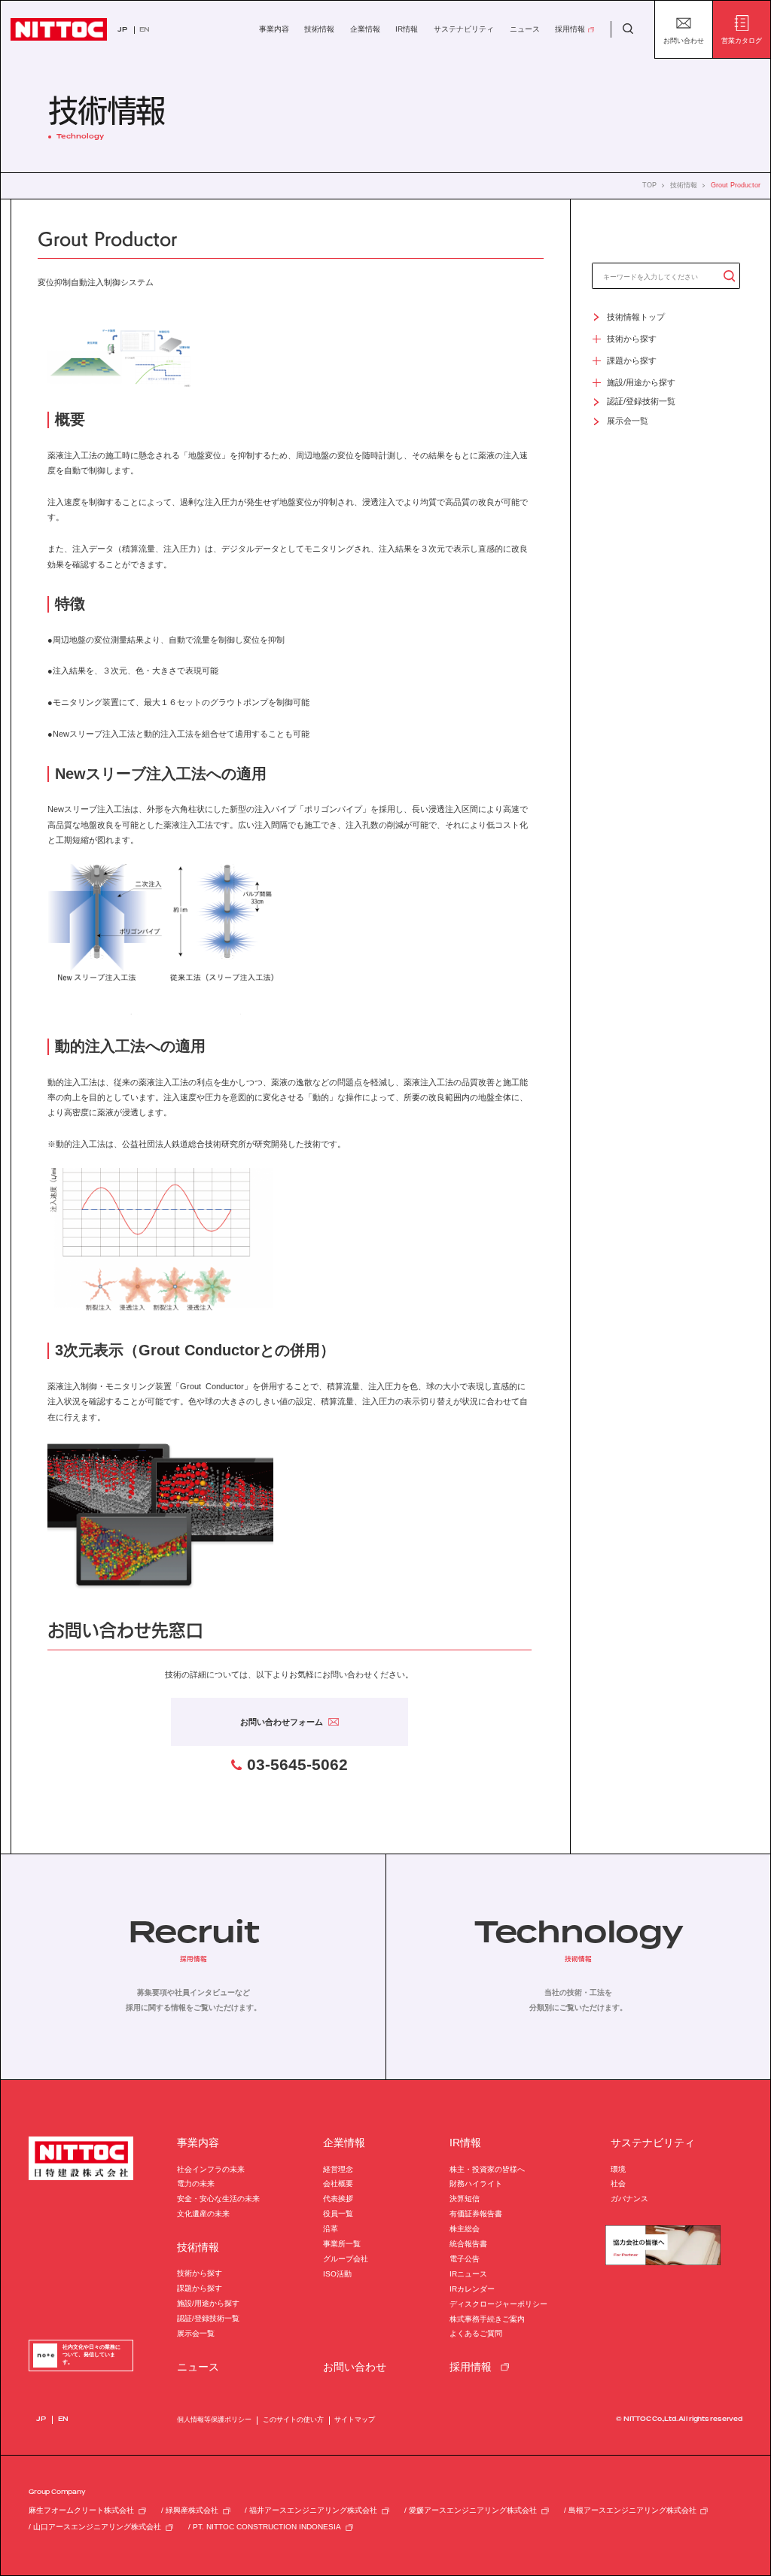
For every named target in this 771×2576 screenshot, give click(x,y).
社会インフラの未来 (211, 2169)
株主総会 (465, 2229)
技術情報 (684, 186)
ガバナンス (629, 2199)
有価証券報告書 (476, 2214)
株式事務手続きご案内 (487, 2319)
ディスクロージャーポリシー (498, 2304)
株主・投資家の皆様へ (487, 2169)
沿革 (331, 2229)
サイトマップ (355, 2419)
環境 (618, 2169)
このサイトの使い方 (293, 2419)
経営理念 (338, 2169)
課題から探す (200, 2288)
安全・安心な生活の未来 (218, 2199)
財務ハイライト (476, 2184)
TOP (649, 186)
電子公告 (465, 2259)
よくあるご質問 (476, 2333)
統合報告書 (468, 2244)
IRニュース (468, 2274)
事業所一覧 (342, 2244)
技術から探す (200, 2273)
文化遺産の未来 (203, 2214)
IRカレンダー (472, 2289)
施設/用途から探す (208, 2303)
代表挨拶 (338, 2199)
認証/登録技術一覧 (208, 2318)
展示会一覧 (196, 2333)
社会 (618, 2184)
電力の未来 (196, 2184)
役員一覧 (338, 2214)
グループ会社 (346, 2259)
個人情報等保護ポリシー (214, 2419)
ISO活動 (337, 2274)
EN (145, 30)
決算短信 (465, 2199)
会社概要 (338, 2184)
